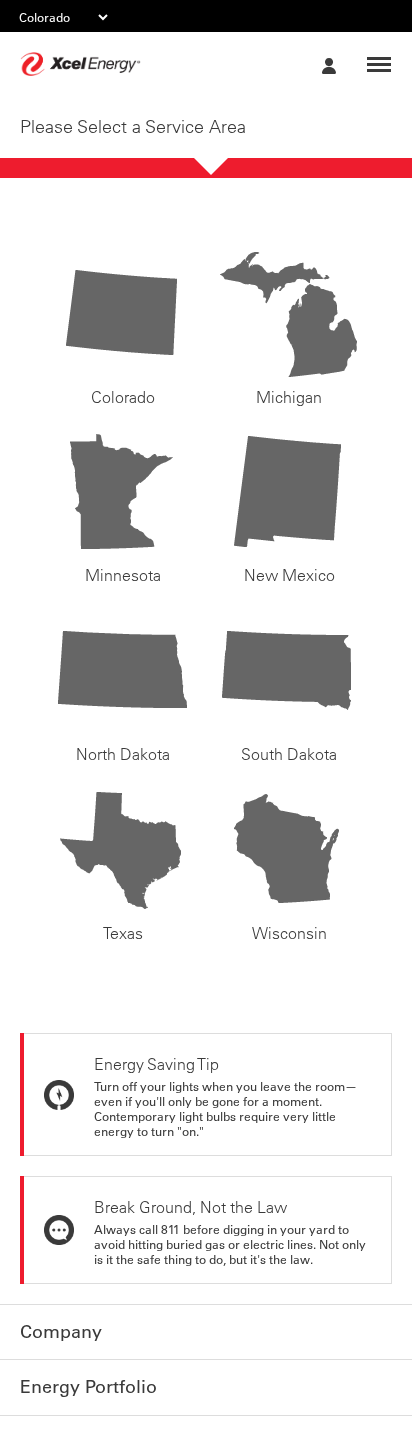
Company (57, 1331)
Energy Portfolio (81, 1384)
